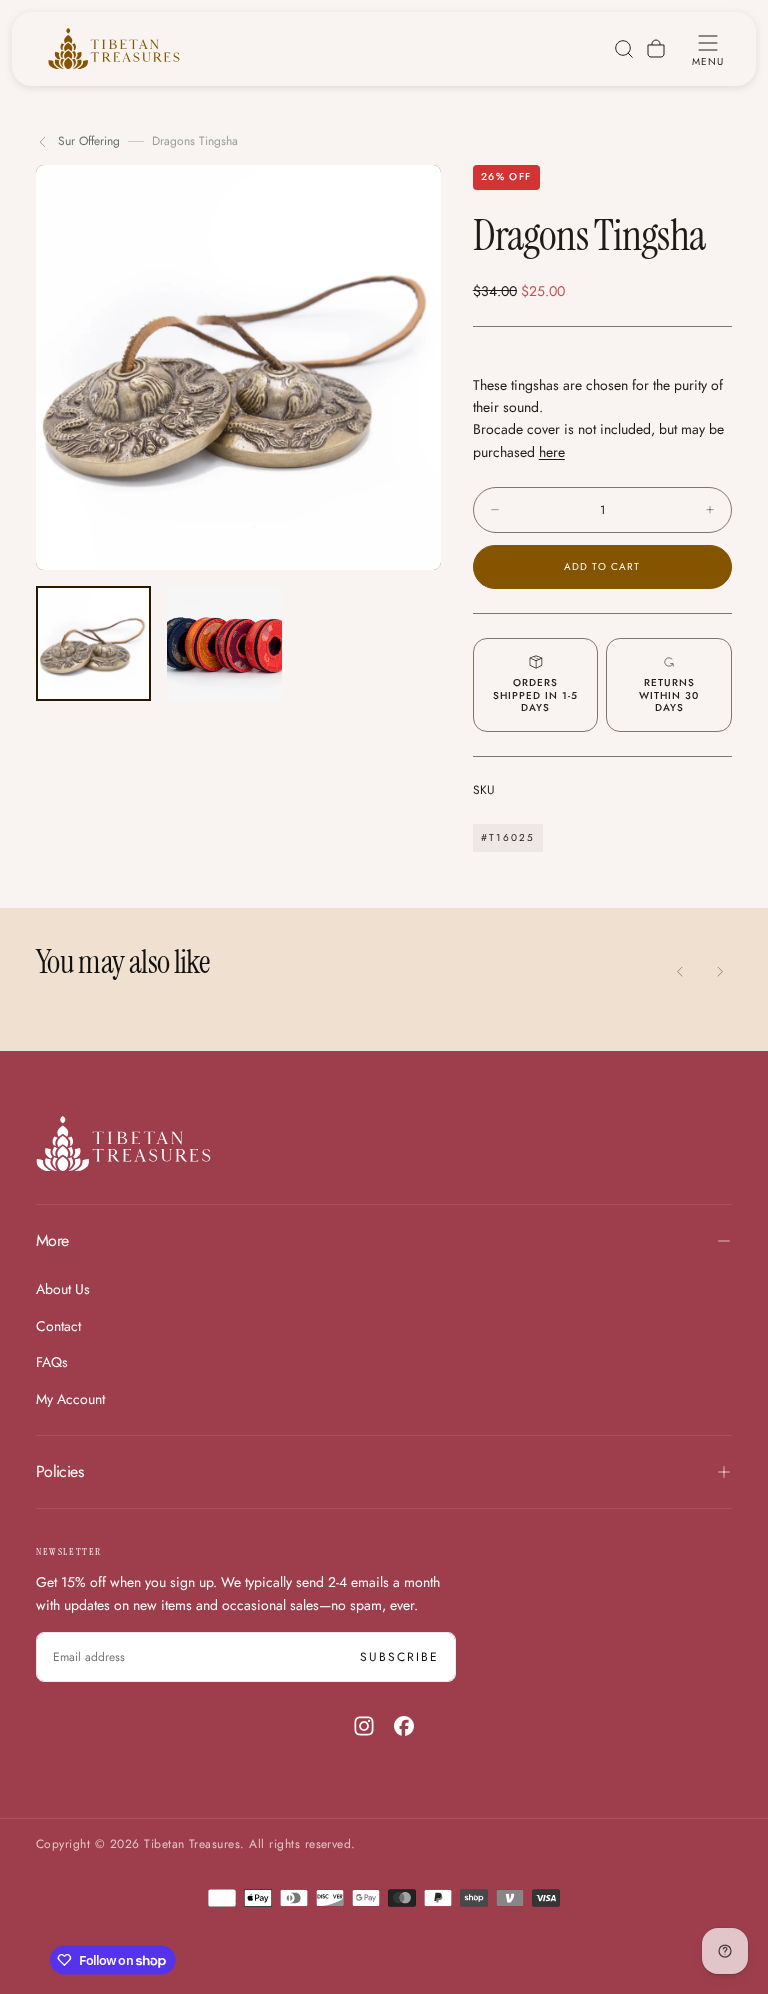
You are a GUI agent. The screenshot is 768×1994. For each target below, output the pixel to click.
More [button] (52, 1240)
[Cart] (656, 49)
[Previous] (680, 971)
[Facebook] (404, 1726)
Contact (58, 1326)
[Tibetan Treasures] (123, 1143)
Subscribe (399, 1657)
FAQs (52, 1362)
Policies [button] (59, 1471)
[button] (708, 49)
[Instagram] (364, 1726)
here (552, 452)
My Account (70, 1399)
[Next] (720, 971)
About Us (63, 1289)
